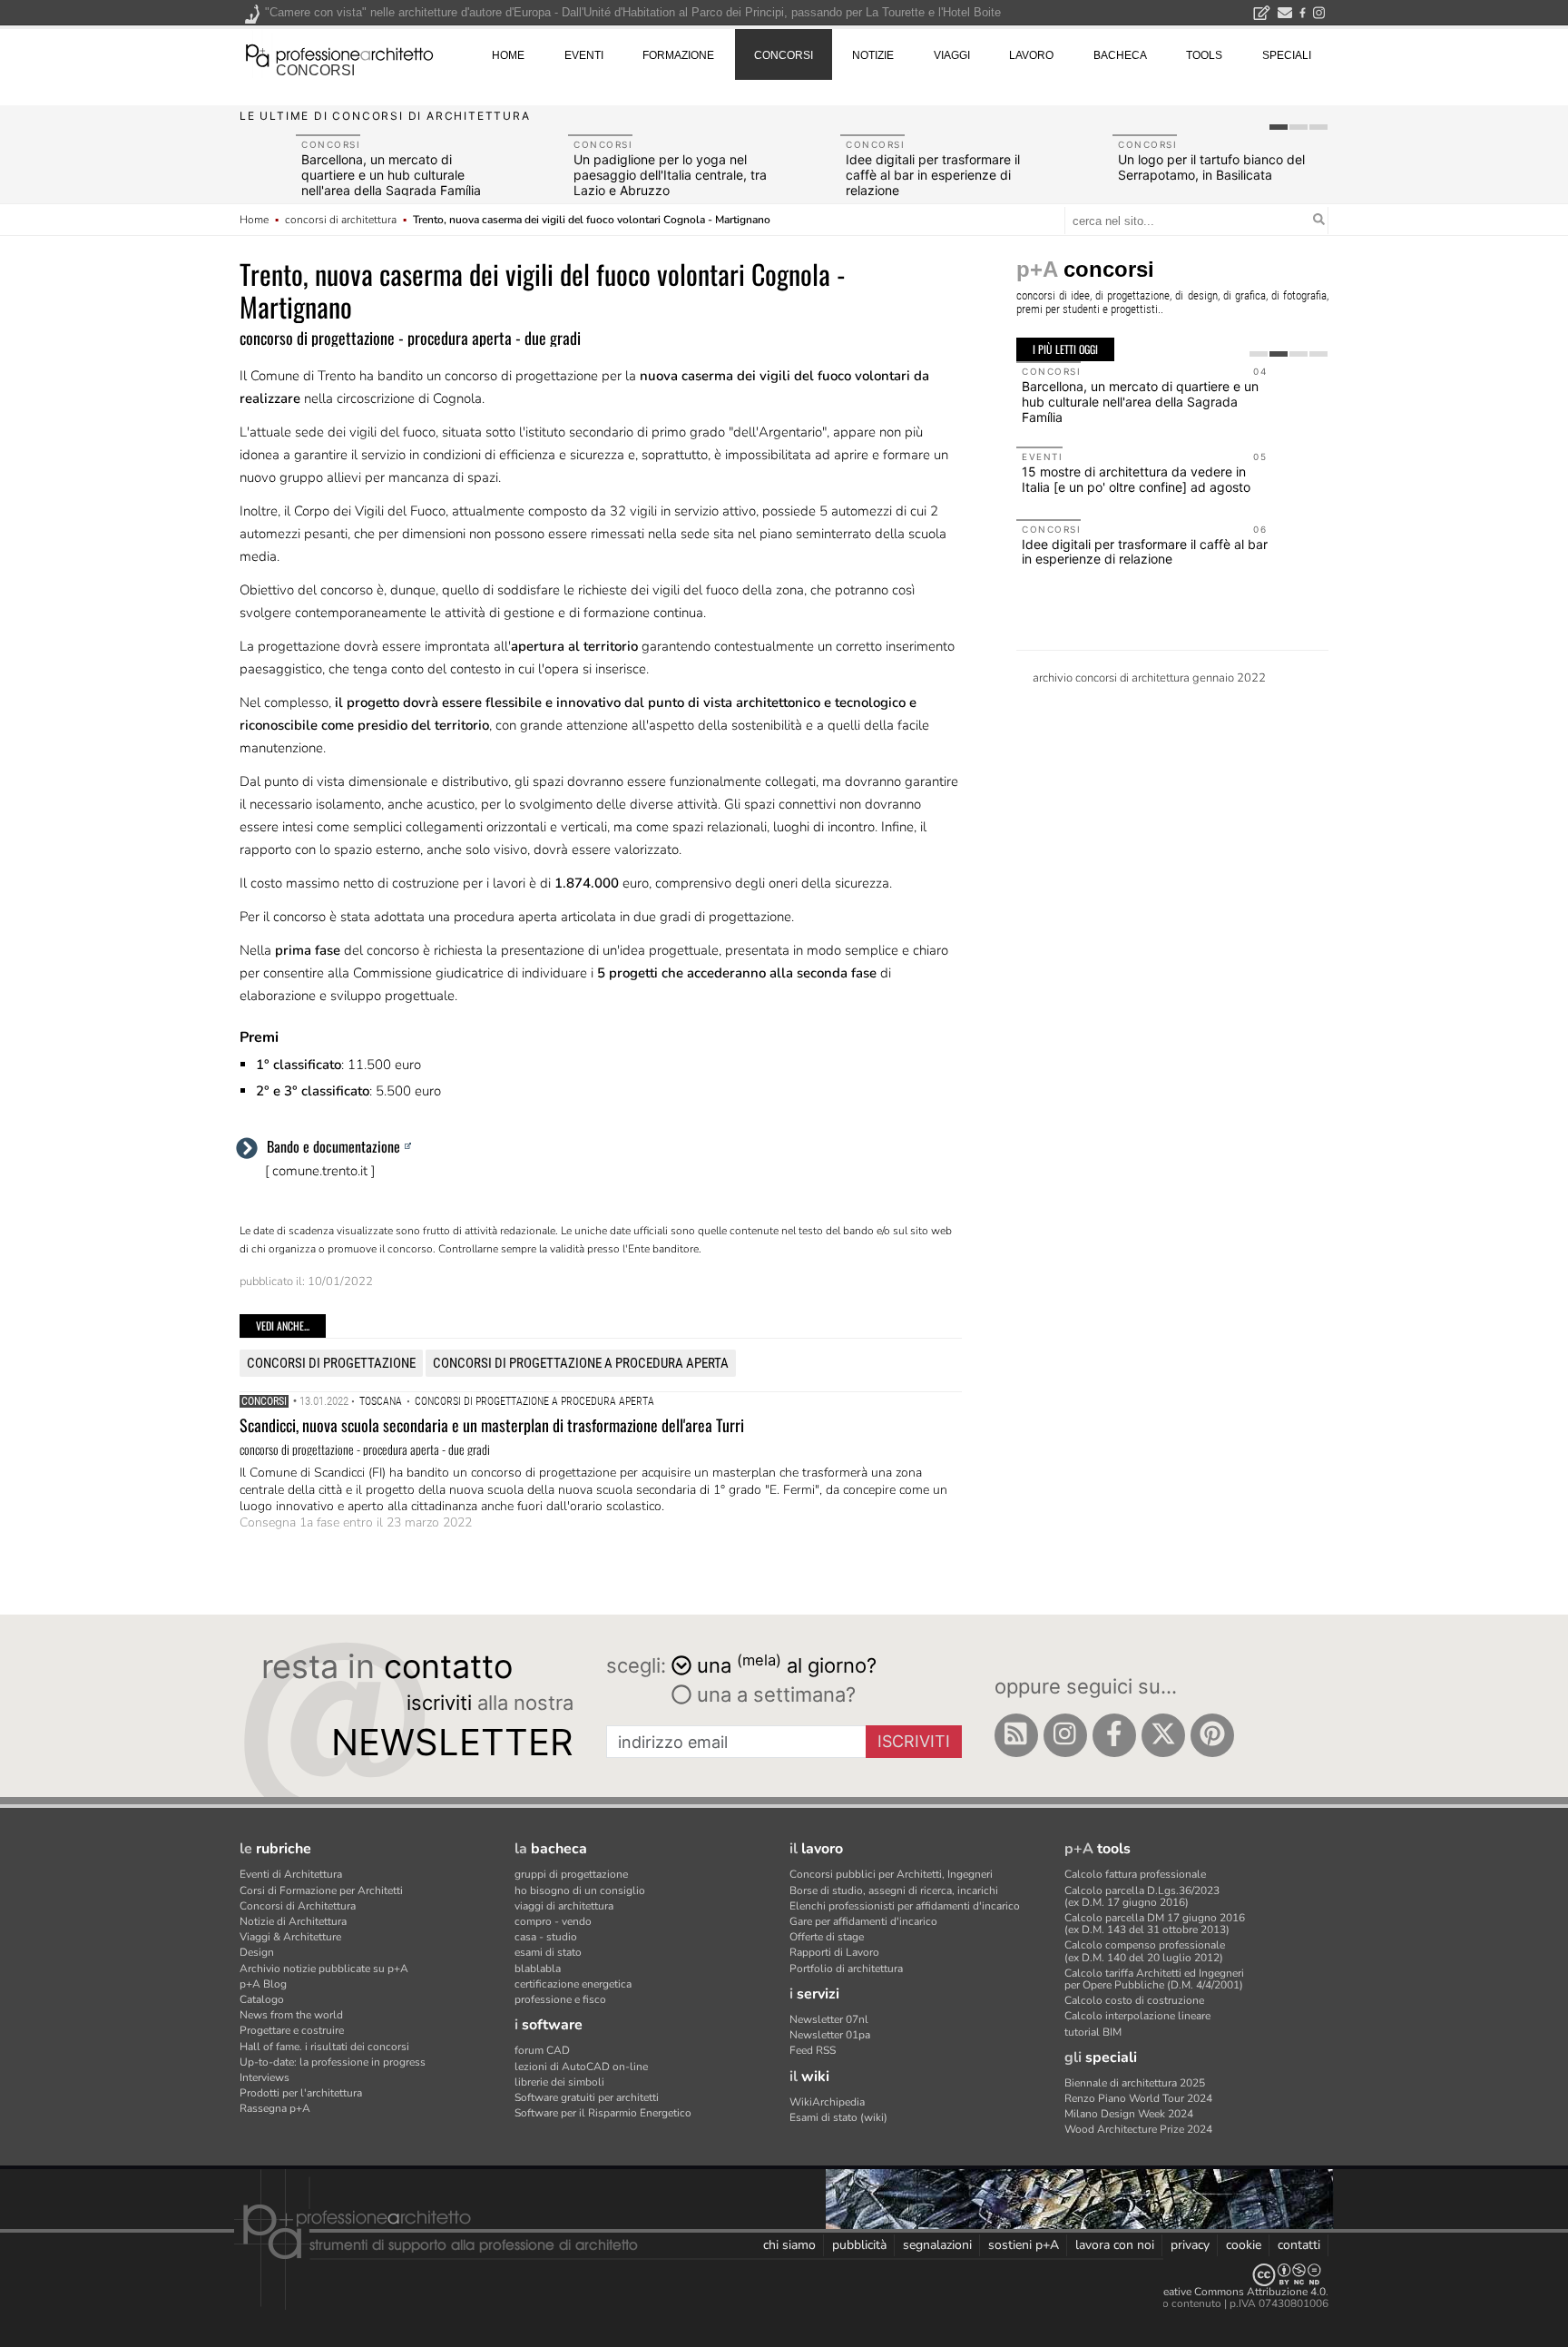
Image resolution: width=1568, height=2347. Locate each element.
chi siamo (789, 2245)
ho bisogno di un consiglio (580, 1890)
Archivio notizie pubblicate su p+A (324, 1969)
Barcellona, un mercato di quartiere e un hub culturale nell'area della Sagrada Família (391, 175)
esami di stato (548, 1952)
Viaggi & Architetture (290, 1937)
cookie (1244, 2245)
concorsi (315, 70)
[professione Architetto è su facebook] (1114, 1735)
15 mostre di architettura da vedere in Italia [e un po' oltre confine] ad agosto (1136, 479)
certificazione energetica (573, 1984)
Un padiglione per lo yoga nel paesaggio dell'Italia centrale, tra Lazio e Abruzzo (670, 175)
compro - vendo (553, 1921)
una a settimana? (774, 1694)
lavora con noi (1115, 2245)
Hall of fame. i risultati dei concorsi (324, 2047)
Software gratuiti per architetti (587, 2097)
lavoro (1031, 55)
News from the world (291, 2015)
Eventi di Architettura (291, 1874)
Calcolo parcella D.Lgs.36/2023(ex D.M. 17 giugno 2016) (1142, 1896)
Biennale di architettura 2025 (1135, 2083)
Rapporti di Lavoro (834, 1952)
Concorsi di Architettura (298, 1906)
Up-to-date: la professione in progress (333, 2062)
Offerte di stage (827, 1937)
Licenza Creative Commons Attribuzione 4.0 (1219, 2292)
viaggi (952, 55)
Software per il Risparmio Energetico (603, 2113)
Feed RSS (813, 2050)
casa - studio (546, 1937)
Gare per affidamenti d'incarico (863, 1921)
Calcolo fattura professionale (1135, 1874)
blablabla (538, 1969)
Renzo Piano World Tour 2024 (1138, 2098)
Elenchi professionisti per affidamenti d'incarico (905, 1906)
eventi (584, 55)
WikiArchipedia (827, 2102)
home (508, 55)
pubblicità (859, 2245)
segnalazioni (937, 2245)
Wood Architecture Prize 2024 (1138, 2129)
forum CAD (542, 2050)
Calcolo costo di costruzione (1134, 2000)
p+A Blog (263, 1984)
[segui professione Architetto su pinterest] (1212, 1735)
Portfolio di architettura (846, 1969)
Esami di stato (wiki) (838, 2117)
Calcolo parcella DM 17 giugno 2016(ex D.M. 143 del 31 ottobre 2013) (1155, 1924)
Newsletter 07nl (829, 2019)
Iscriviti (914, 1741)
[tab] (1279, 127)
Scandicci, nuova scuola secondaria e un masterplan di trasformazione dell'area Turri (492, 1425)
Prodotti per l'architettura (301, 2093)
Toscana (381, 1401)
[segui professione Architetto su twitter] (1163, 1735)
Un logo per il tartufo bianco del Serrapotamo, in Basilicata (1211, 167)
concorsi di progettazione (331, 1363)
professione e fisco (560, 1999)
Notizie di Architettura (293, 1921)
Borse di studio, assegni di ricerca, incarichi (894, 1890)
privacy (1190, 2245)
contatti (1299, 2245)
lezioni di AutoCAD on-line (581, 2067)
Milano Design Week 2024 (1129, 2114)
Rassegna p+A (275, 2108)
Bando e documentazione (333, 1146)
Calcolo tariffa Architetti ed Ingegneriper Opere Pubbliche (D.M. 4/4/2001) (1154, 1979)
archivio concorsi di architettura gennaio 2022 (1149, 678)
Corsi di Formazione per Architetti (321, 1890)
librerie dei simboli (559, 2082)
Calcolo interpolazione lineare (1137, 2016)
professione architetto (339, 54)
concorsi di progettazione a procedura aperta (581, 1363)
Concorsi (264, 1401)
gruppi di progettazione (571, 1874)
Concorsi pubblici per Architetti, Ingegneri (891, 1874)
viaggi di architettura (564, 1906)
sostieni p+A (1024, 2245)
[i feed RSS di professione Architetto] (1016, 1735)
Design (257, 1952)
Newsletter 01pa (830, 2035)
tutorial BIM (1093, 2032)
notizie (873, 55)
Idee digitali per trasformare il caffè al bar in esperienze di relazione (933, 175)
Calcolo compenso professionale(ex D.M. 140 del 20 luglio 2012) (1145, 1951)
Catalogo (262, 1999)
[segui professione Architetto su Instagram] (1065, 1735)
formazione (678, 55)
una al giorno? (787, 1664)
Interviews (265, 2077)
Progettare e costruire (292, 2030)
